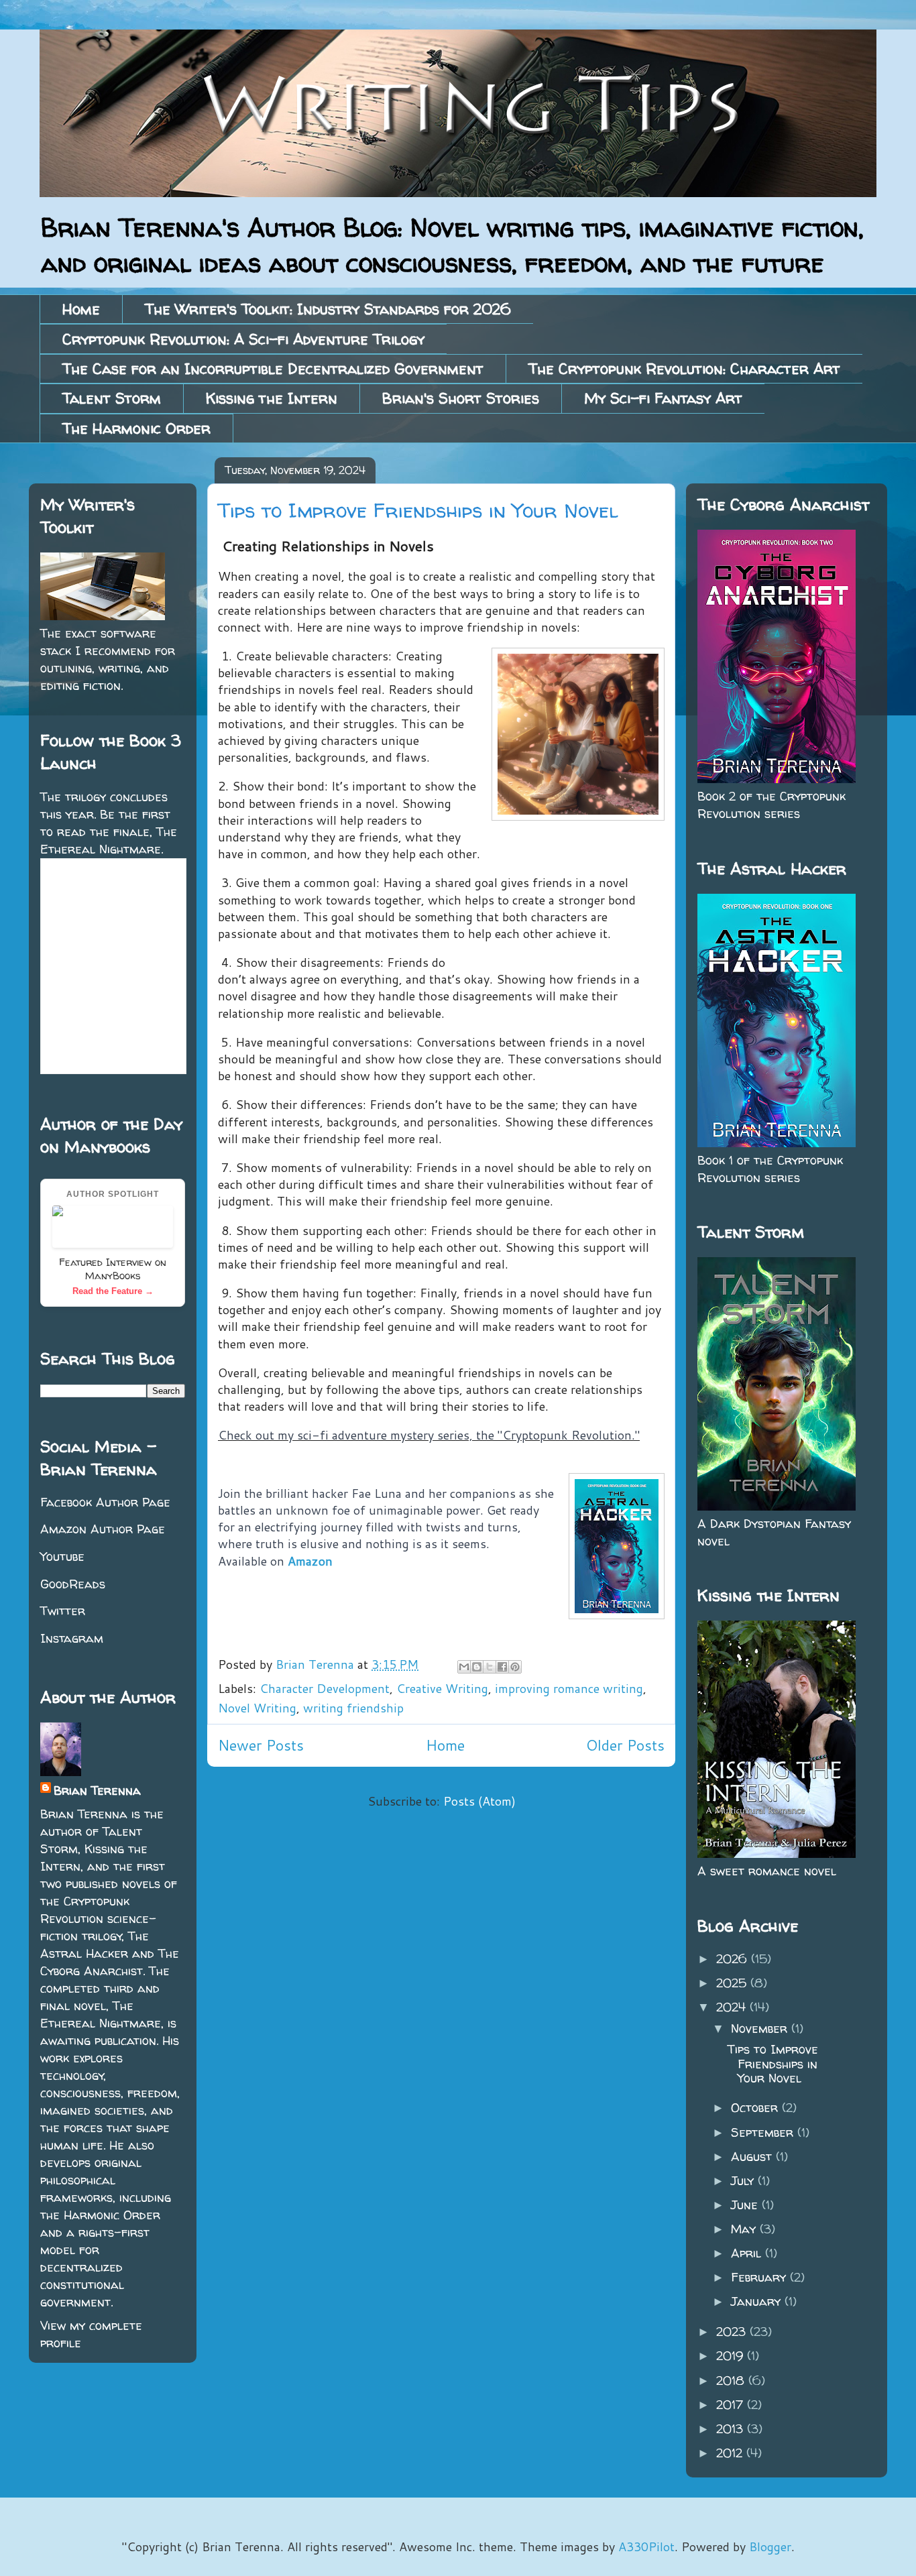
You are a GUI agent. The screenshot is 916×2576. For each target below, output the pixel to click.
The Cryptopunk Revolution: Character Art (684, 369)
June (746, 2205)
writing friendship (353, 1708)
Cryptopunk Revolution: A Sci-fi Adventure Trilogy (243, 339)
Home (81, 309)
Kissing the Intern (272, 398)
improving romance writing (569, 1688)
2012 (731, 2453)
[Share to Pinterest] (515, 1667)
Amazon (310, 1561)
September (764, 2132)
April (748, 2253)
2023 (733, 2332)
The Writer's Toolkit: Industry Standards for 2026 (328, 309)
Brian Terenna (97, 1791)
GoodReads (73, 1584)
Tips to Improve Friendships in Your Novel (418, 510)
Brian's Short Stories (461, 398)
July (744, 2181)
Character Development (325, 1688)
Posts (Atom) (479, 1801)
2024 (733, 2007)
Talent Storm (112, 398)
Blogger (770, 2546)
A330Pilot (646, 2546)
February (760, 2277)
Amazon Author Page (103, 1529)
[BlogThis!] (477, 1667)
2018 (732, 2381)
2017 (732, 2405)
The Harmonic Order (136, 428)
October (756, 2108)
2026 (734, 1959)
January (758, 2301)
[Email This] (464, 1667)
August (753, 2157)
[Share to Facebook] (502, 1667)
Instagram (72, 1638)
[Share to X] (490, 1667)
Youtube (62, 1557)
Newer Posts (261, 1745)
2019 (732, 2356)
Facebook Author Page (105, 1502)
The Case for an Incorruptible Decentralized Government (273, 369)
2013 (732, 2429)
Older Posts (625, 1745)
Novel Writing (257, 1708)
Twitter (63, 1611)
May (745, 2229)
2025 (733, 1983)
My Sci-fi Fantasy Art (663, 398)
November (761, 2029)
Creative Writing (442, 1688)
